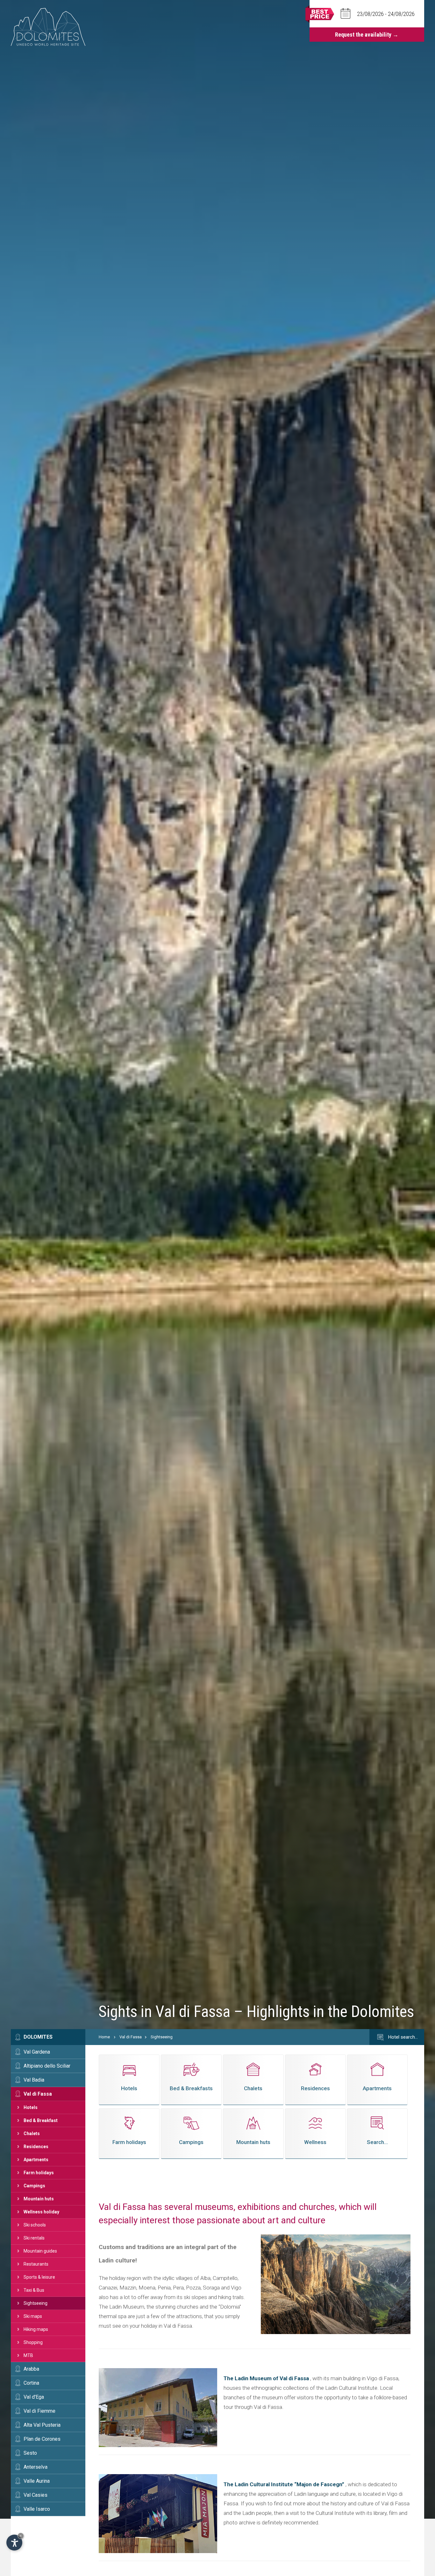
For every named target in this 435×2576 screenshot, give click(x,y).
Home (104, 2037)
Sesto (30, 2453)
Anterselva (36, 2467)
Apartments (36, 2160)
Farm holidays (39, 2173)
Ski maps (33, 2316)
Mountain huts (39, 2199)
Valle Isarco (37, 2509)
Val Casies (36, 2495)
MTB (28, 2355)
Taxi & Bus (34, 2290)
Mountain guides (40, 2251)
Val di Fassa (38, 2094)
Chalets (32, 2134)
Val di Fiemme (39, 2411)
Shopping (33, 2342)
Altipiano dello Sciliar (47, 2066)
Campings (34, 2186)
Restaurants (36, 2264)
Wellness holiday (41, 2212)
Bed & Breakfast (41, 2120)
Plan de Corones (42, 2439)
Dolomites (38, 2037)
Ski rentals (34, 2238)
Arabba (31, 2369)
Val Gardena (37, 2052)
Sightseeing (36, 2303)
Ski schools (35, 2225)
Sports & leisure (39, 2277)
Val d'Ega (34, 2397)
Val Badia (34, 2080)
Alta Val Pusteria (42, 2425)
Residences (36, 2147)
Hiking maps (36, 2329)
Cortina (31, 2383)
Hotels (31, 2107)
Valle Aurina (37, 2481)
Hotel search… (402, 2037)
